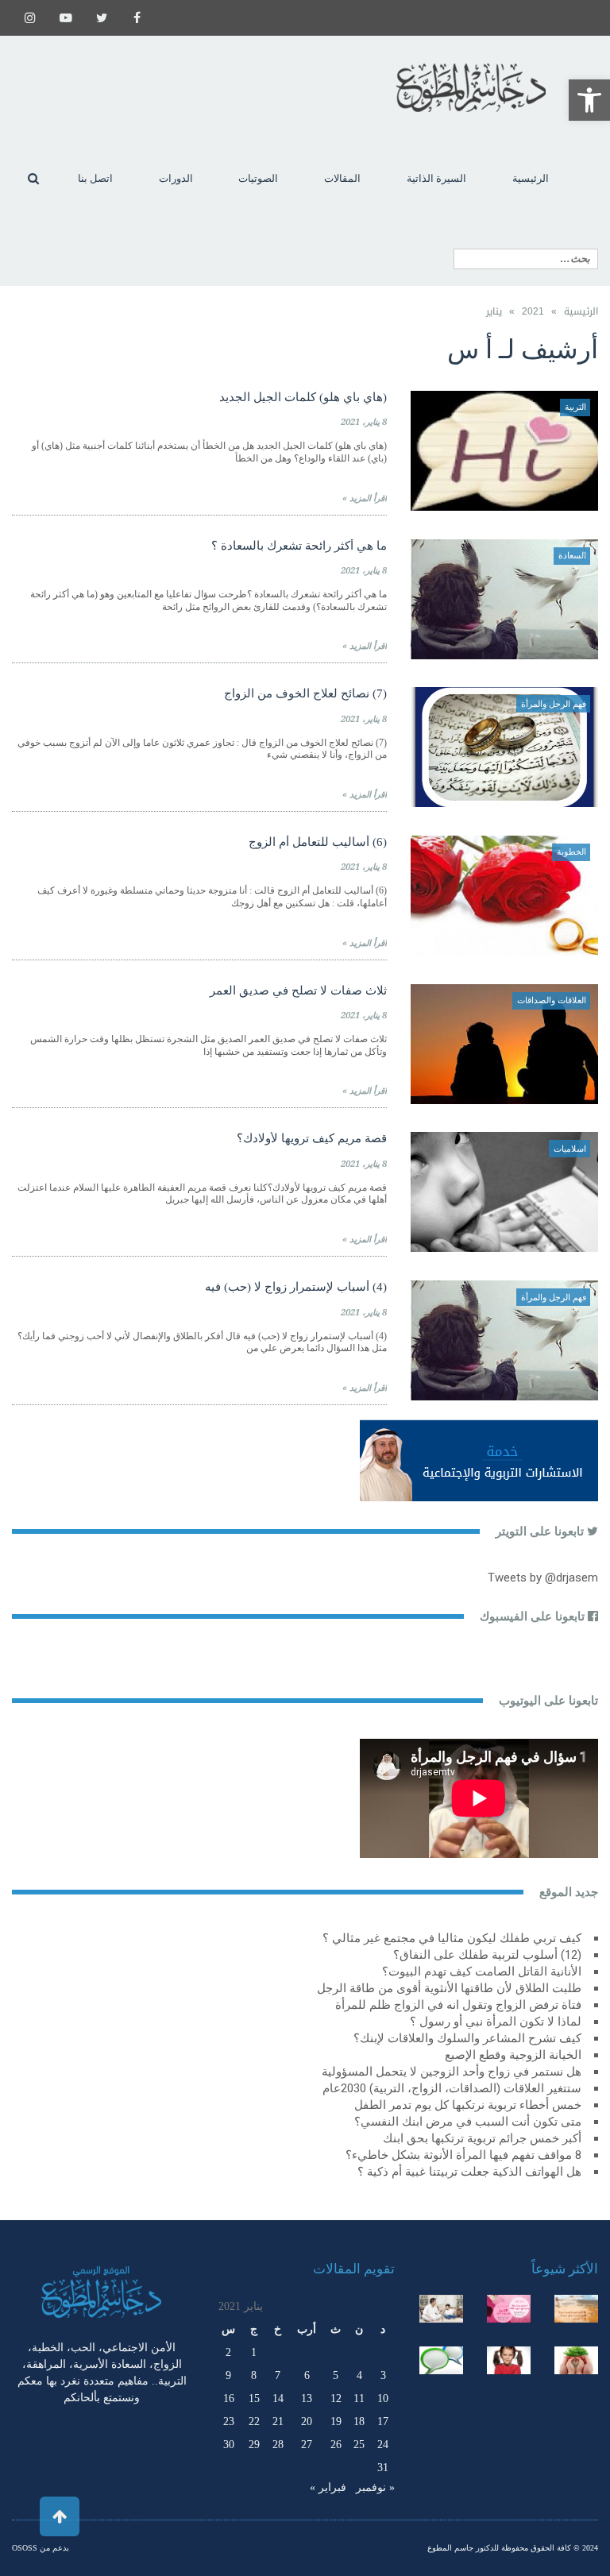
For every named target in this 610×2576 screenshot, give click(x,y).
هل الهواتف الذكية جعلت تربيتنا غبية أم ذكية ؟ (469, 2172)
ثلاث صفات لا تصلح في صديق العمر (298, 991)
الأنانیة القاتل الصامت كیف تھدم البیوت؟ (482, 1972)
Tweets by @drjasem (543, 1578)
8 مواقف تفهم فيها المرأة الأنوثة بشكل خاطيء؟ (463, 2155)
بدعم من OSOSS (41, 2548)
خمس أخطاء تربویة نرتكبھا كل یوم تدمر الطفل (468, 2105)
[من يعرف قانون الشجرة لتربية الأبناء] (576, 2360)
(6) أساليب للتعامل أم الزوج (318, 842)
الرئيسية (581, 311)
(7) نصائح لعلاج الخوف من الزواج (305, 693)
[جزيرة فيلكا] (576, 2309)
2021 (533, 311)
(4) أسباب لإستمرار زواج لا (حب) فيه (296, 1287)
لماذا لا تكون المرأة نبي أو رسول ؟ (496, 2022)
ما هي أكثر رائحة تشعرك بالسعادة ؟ (299, 546)
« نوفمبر (375, 2487)
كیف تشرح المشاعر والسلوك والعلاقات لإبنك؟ (467, 2038)
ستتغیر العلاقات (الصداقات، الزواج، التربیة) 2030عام (452, 2088)
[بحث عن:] (526, 259)
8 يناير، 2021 (364, 422)
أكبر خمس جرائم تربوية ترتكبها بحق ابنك (482, 2138)
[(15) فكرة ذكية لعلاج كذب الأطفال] (441, 2360)
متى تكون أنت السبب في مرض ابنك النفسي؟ (468, 2122)
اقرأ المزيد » (365, 498)
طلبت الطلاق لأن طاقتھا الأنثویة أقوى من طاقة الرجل (449, 1988)
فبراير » (328, 2487)
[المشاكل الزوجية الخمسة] (509, 2309)
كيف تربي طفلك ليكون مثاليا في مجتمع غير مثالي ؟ (452, 1938)
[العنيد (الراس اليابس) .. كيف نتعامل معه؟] (509, 2360)
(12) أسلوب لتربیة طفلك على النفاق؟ (487, 1955)
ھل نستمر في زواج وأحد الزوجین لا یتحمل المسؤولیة (452, 2072)
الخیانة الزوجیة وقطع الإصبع (513, 2055)
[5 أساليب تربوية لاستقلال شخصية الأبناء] (441, 2309)
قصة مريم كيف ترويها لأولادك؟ (312, 1138)
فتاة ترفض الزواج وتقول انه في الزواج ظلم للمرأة (458, 2005)
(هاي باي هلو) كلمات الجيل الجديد (303, 397)
